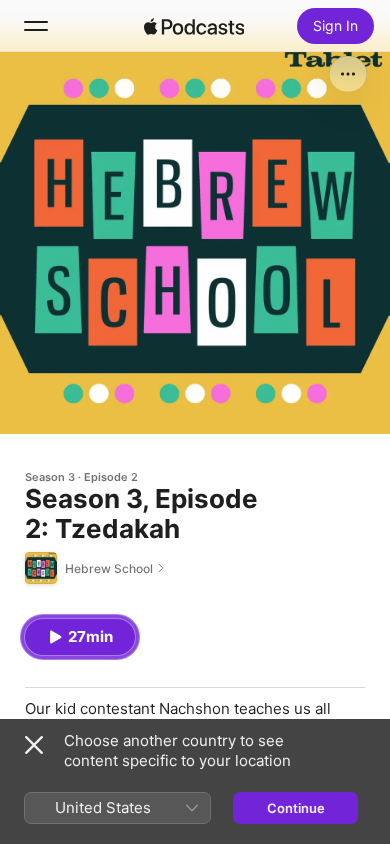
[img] (194, 26)
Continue (296, 808)
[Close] (34, 745)
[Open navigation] (36, 26)
